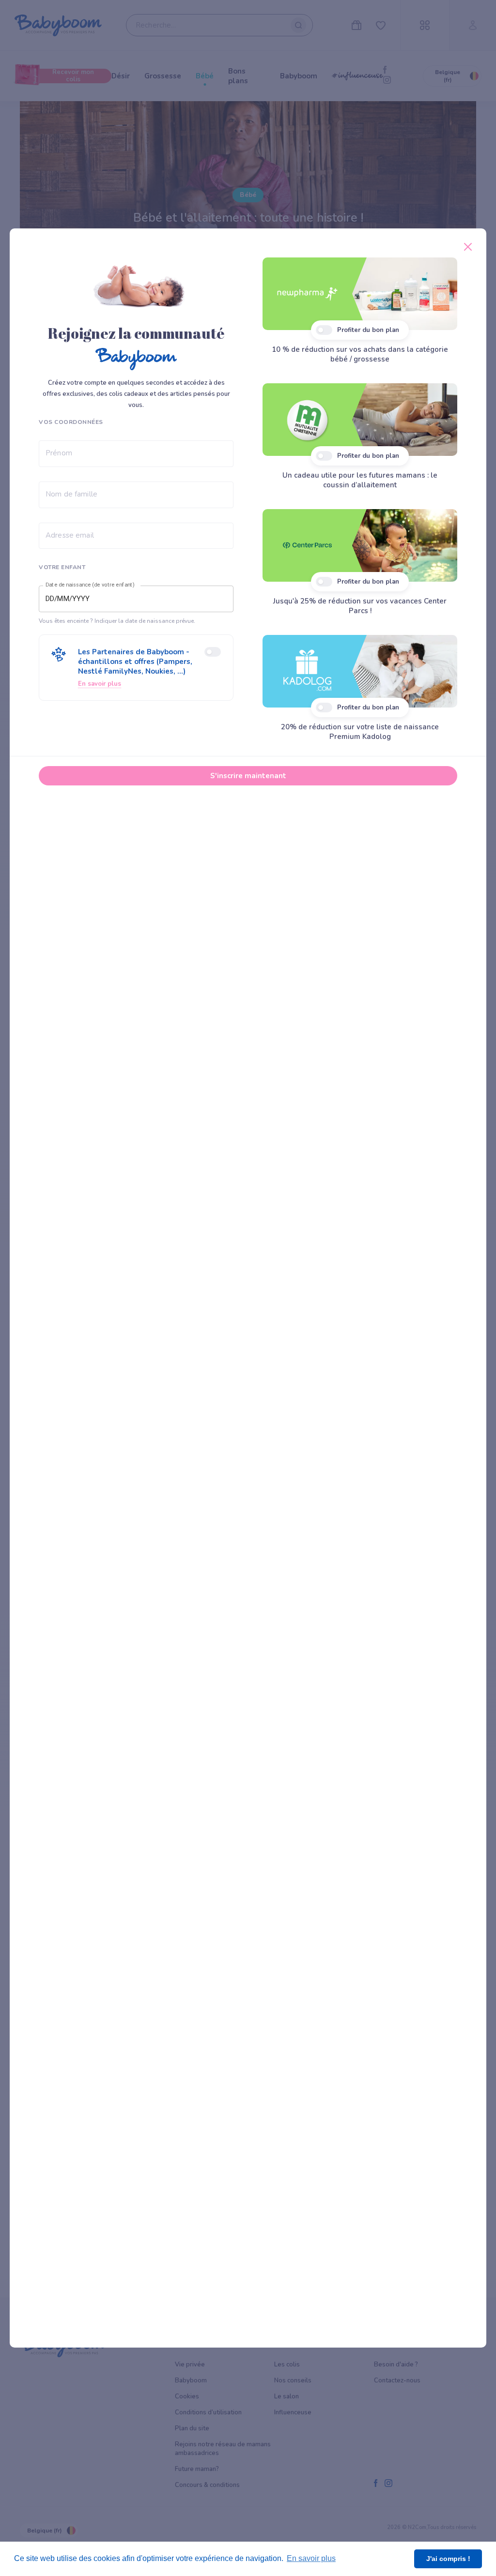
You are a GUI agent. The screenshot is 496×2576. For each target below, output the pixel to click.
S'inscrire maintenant (248, 776)
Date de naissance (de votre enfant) (90, 585)
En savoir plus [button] (311, 2558)
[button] (136, 668)
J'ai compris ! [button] (448, 2559)
